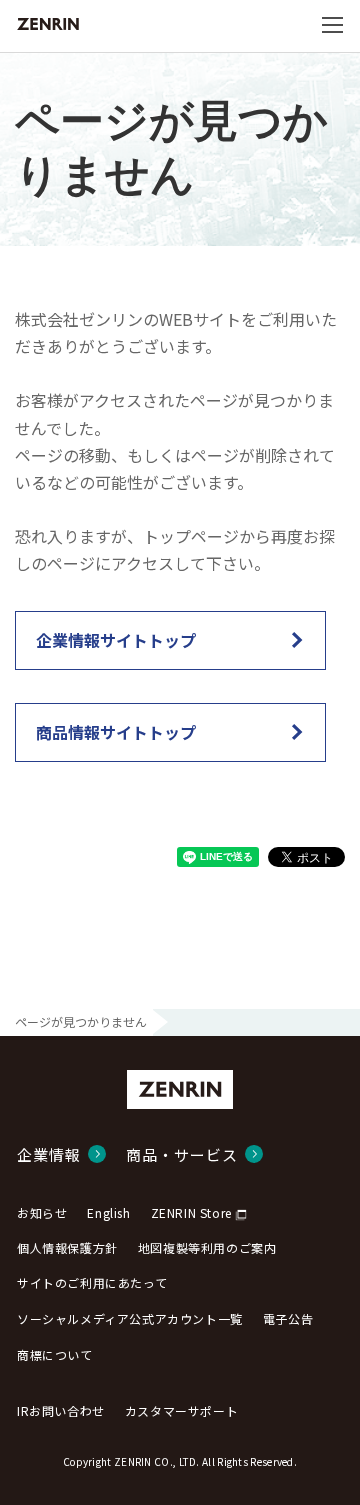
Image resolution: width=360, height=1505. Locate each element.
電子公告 (288, 1318)
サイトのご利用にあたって (92, 1282)
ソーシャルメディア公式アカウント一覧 (130, 1318)
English (108, 1212)
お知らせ (42, 1212)
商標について (55, 1354)
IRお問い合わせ (61, 1410)
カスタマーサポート (181, 1410)
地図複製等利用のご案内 (207, 1247)
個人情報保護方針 (67, 1247)
